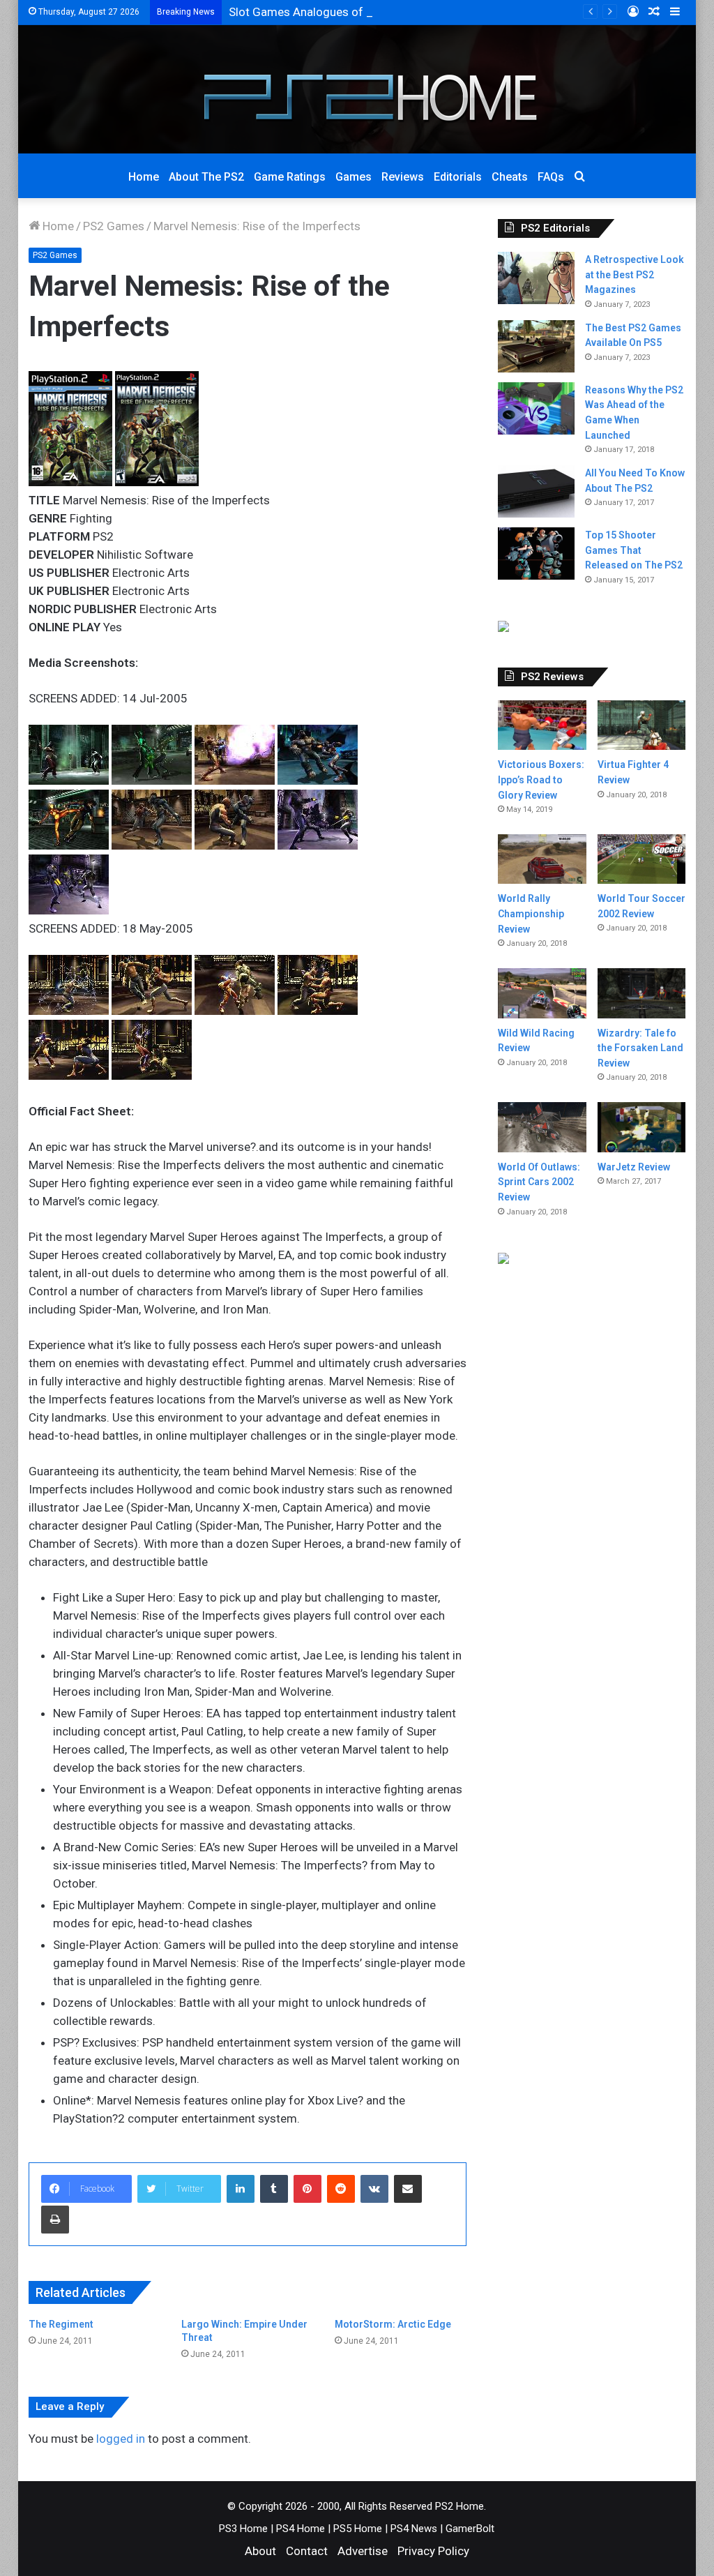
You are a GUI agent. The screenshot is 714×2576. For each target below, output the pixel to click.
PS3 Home (243, 2529)
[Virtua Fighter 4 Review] (642, 725)
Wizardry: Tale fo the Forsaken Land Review (640, 1048)
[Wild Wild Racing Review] (542, 993)
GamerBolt (470, 2529)
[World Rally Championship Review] (542, 859)
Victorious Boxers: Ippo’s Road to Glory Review (541, 779)
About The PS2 (206, 177)
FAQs (551, 177)
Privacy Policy (433, 2551)
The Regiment (61, 2324)
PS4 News (414, 2529)
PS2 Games (114, 226)
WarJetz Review (634, 1167)
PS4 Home (301, 2529)
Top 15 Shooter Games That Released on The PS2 (634, 550)
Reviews (403, 177)
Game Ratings (290, 177)
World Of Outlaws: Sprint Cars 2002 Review (539, 1182)
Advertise (363, 2551)
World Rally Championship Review (531, 913)
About (260, 2551)
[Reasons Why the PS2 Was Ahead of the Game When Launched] (536, 408)
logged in (121, 2439)
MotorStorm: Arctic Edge (393, 2324)
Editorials (458, 177)
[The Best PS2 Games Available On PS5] (536, 346)
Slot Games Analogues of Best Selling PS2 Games (360, 12)
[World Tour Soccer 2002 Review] (642, 859)
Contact (307, 2551)
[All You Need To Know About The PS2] (536, 491)
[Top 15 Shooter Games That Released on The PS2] (536, 553)
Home (144, 177)
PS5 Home (358, 2529)
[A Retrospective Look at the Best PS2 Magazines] (536, 278)
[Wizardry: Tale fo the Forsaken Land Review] (642, 993)
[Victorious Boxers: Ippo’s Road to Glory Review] (542, 725)
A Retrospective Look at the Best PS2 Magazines (635, 274)
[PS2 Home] (357, 89)
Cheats (510, 177)
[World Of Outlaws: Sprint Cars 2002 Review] (542, 1127)
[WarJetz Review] (642, 1127)
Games (354, 177)
